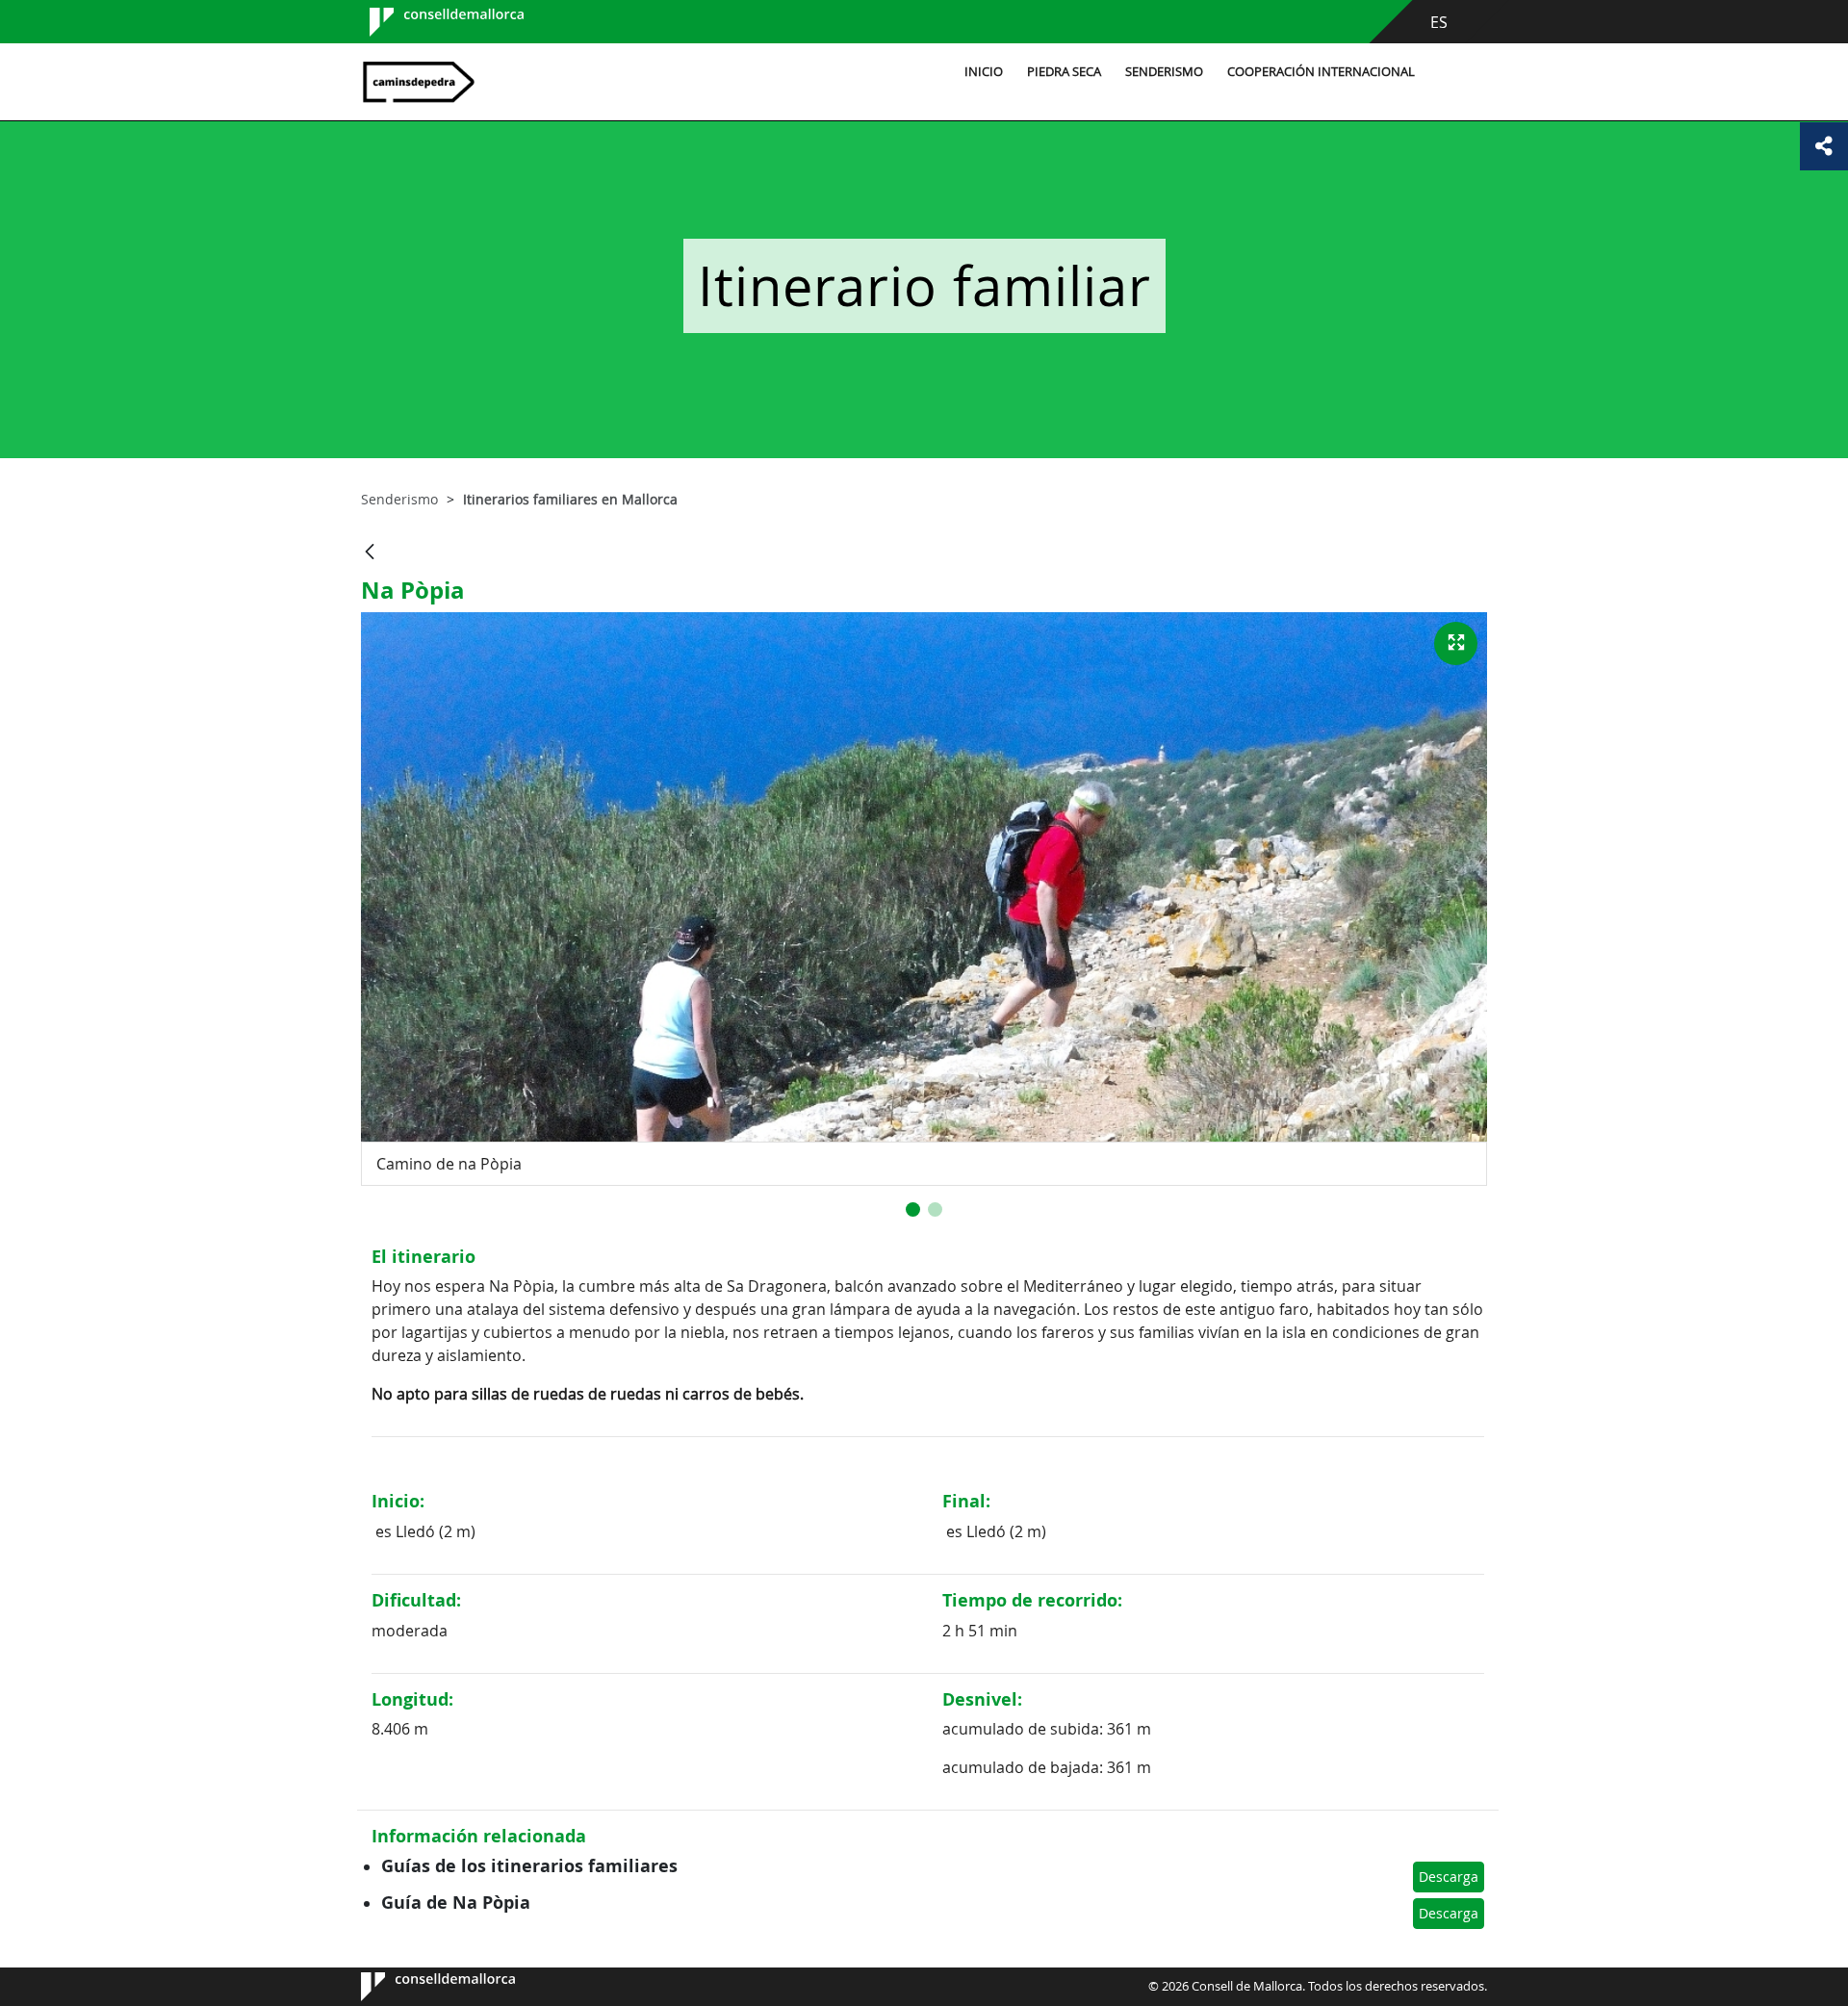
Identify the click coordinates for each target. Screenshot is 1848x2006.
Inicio (984, 72)
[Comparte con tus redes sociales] (1824, 146)
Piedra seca (1064, 72)
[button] (913, 1209)
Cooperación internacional (1321, 72)
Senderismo (1164, 72)
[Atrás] (370, 553)
